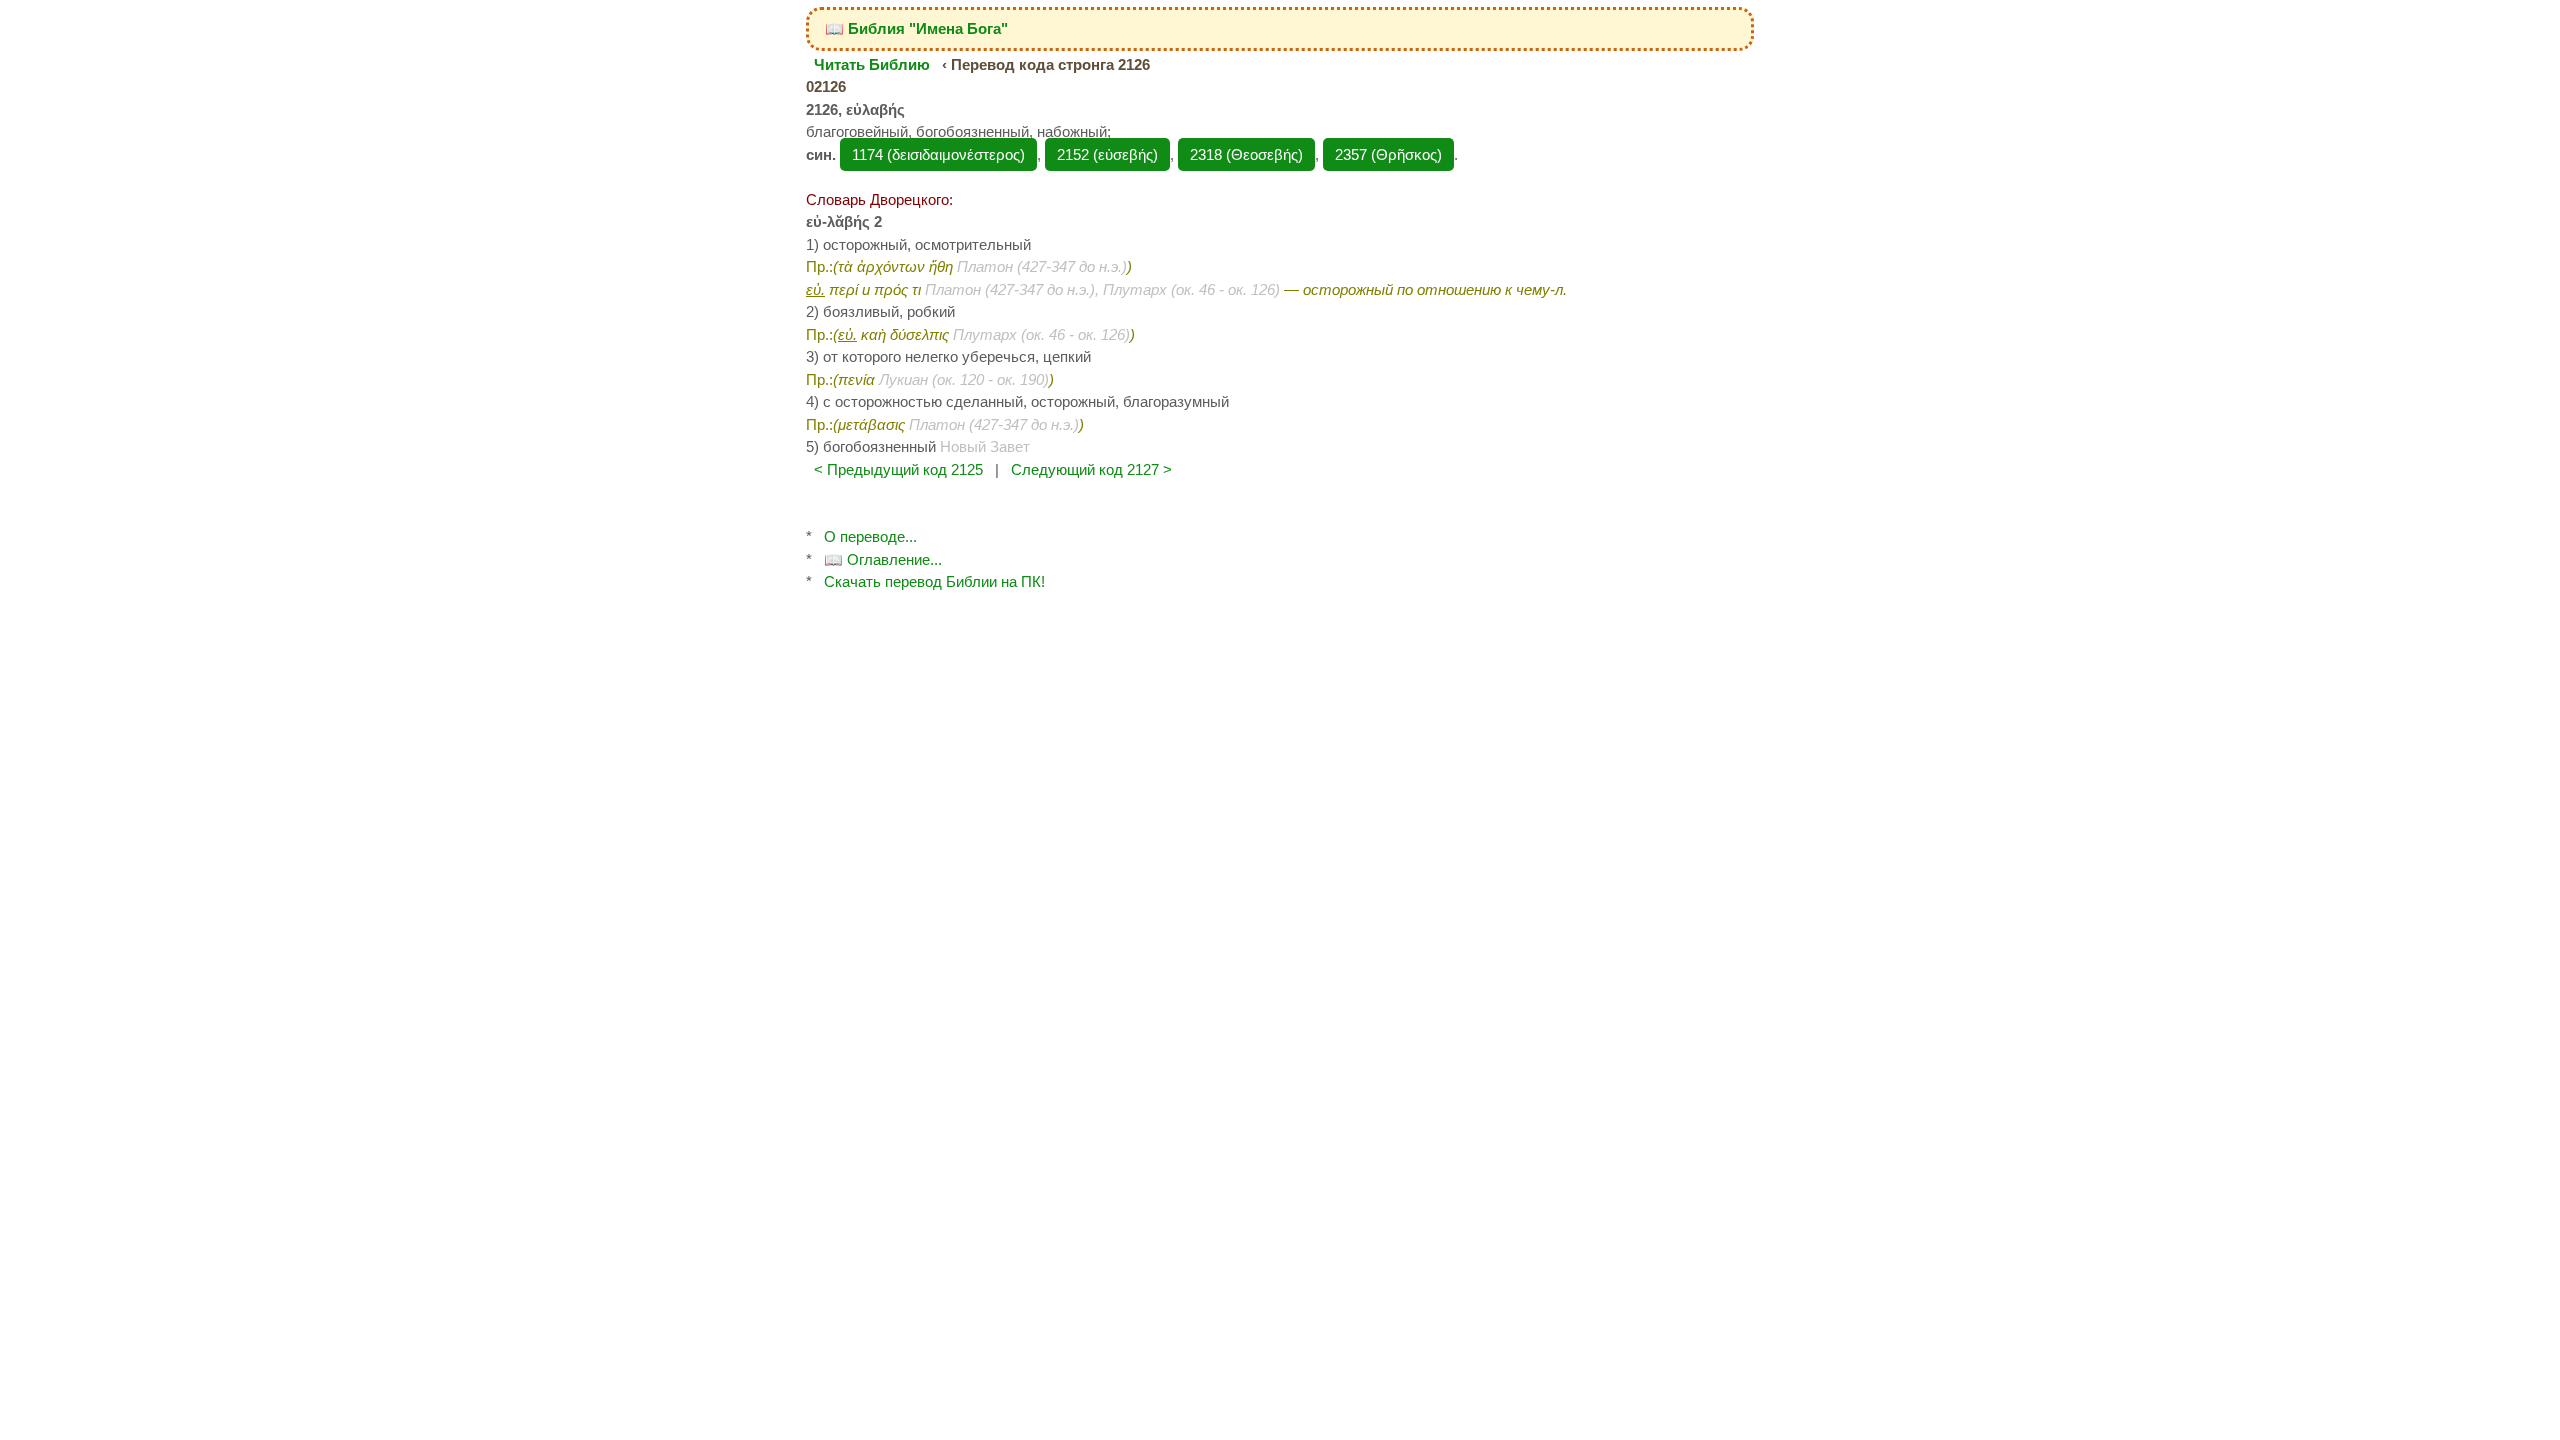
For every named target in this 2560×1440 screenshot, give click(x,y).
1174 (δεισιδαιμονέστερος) (938, 154)
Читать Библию (872, 64)
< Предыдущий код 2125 (898, 469)
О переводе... (870, 536)
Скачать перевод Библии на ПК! (934, 581)
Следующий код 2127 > (1091, 469)
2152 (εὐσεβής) (1107, 154)
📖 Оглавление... (883, 559)
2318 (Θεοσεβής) (1246, 154)
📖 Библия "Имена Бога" (916, 28)
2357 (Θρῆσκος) (1388, 154)
